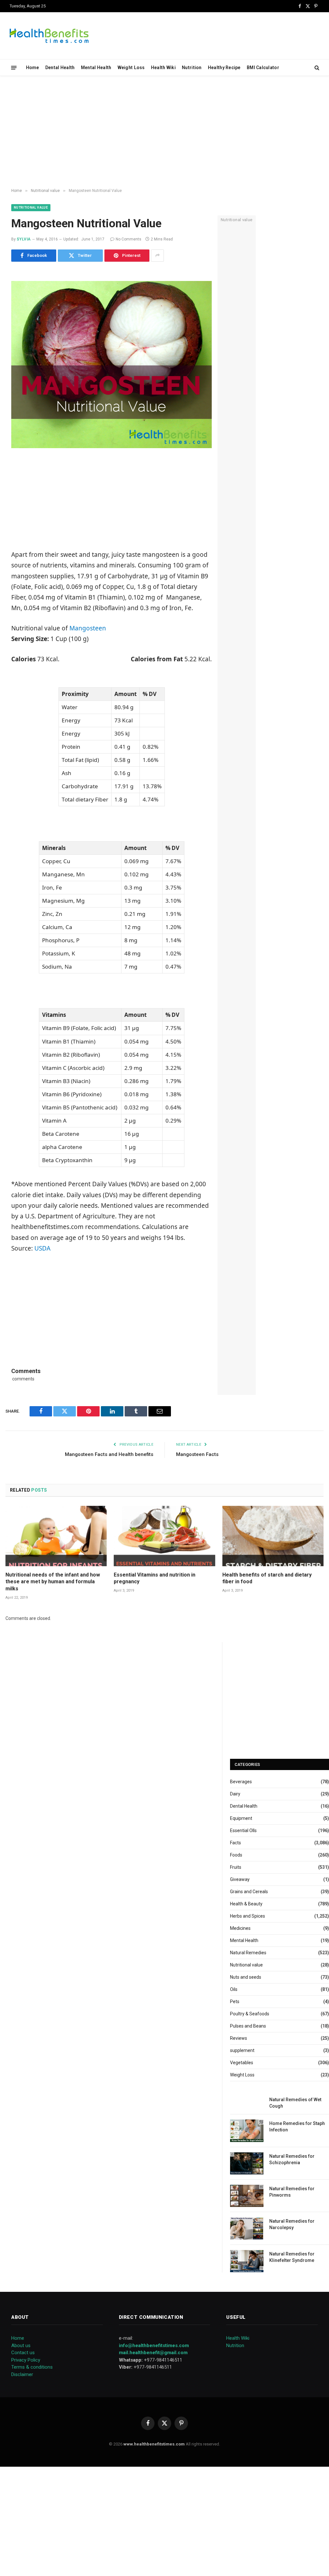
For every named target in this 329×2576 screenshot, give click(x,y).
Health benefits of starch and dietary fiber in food (267, 1578)
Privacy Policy (26, 2360)
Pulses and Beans (248, 2026)
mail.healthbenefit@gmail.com (153, 2353)
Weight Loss (131, 68)
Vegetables (242, 2063)
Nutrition (192, 68)
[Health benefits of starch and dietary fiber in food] (273, 1536)
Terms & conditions (32, 2367)
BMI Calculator (263, 68)
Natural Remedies (248, 1953)
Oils (234, 1989)
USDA (42, 1248)
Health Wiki (163, 68)
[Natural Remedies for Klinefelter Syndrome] (247, 2261)
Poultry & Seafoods (250, 2014)
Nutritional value (31, 208)
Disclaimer (22, 2374)
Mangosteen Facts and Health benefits (109, 1454)
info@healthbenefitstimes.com (154, 2346)
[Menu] (14, 67)
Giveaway (240, 1879)
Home (33, 68)
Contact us (23, 2353)
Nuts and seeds (246, 1977)
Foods (236, 1855)
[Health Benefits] (49, 36)
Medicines (240, 1928)
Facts (236, 1843)
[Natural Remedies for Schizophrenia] (247, 2163)
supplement (242, 2050)
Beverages (241, 1782)
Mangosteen (88, 628)
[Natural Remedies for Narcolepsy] (247, 2228)
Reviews (239, 2038)
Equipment (241, 1818)
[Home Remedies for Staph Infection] (247, 2131)
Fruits (236, 1867)
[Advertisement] (164, 132)
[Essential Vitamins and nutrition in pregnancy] (164, 1536)
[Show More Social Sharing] (157, 256)
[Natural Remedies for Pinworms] (247, 2196)
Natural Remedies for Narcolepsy (292, 2224)
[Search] (316, 68)
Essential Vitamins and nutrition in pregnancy (155, 1578)
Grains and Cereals (249, 1892)
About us (21, 2346)
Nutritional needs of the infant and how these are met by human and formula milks (53, 1582)
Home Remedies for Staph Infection (297, 2127)
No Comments (129, 239)
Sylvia (24, 239)
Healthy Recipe (224, 68)
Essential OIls (243, 1830)
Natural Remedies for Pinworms (292, 2192)
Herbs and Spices (248, 1916)
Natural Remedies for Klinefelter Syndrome (292, 2257)
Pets (235, 2002)
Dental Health (60, 68)
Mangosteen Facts (197, 1454)
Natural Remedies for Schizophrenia (292, 2159)
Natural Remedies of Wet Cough (295, 2103)
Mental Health (96, 68)
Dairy (235, 1794)
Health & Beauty (246, 1904)
